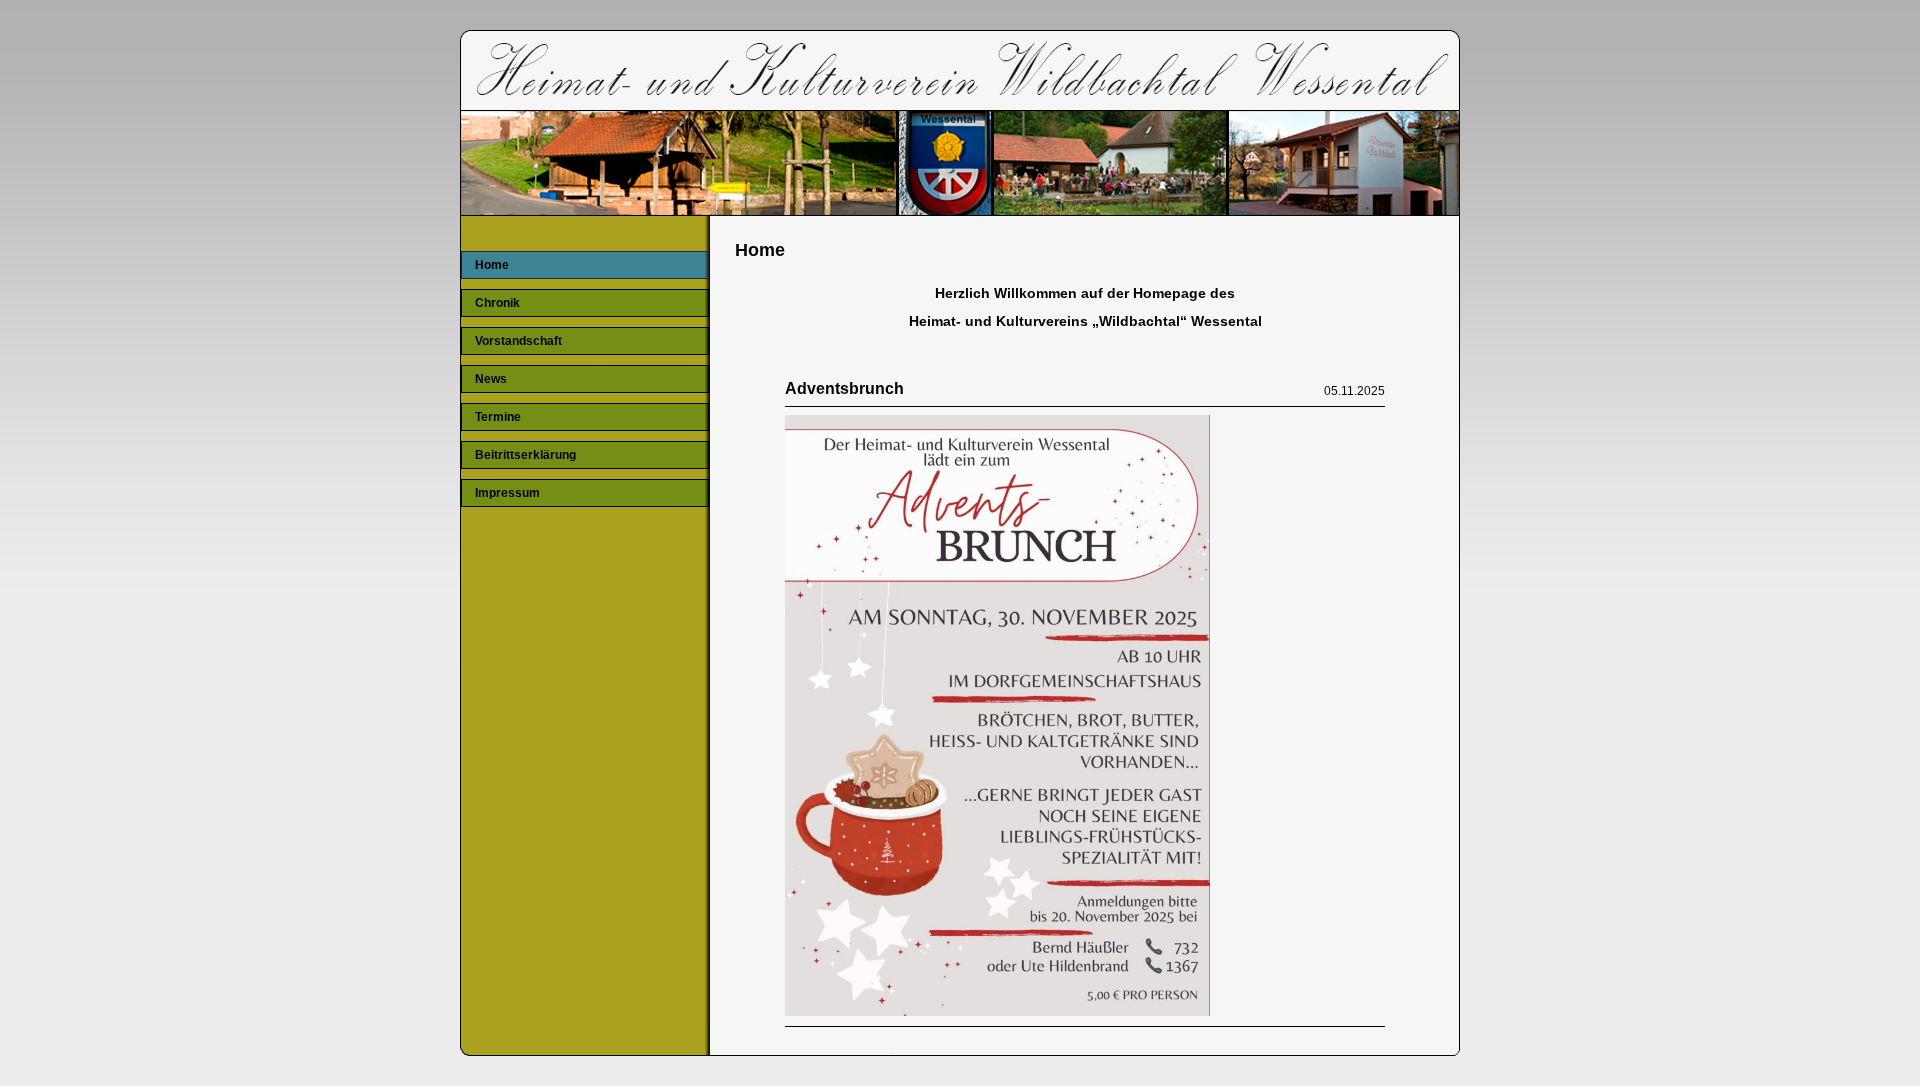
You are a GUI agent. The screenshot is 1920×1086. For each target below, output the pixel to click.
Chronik (497, 303)
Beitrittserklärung (525, 455)
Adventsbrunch (844, 388)
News (491, 379)
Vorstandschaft (518, 341)
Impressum (507, 493)
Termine (498, 417)
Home (492, 265)
